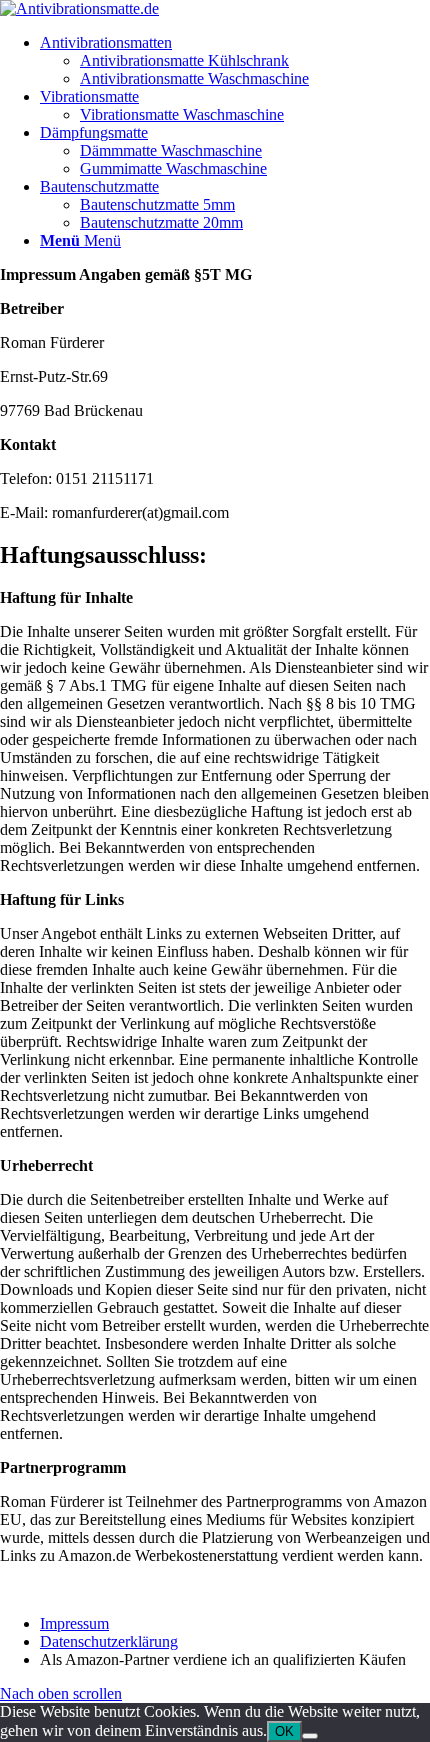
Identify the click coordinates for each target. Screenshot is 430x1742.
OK (284, 1731)
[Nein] (310, 1736)
